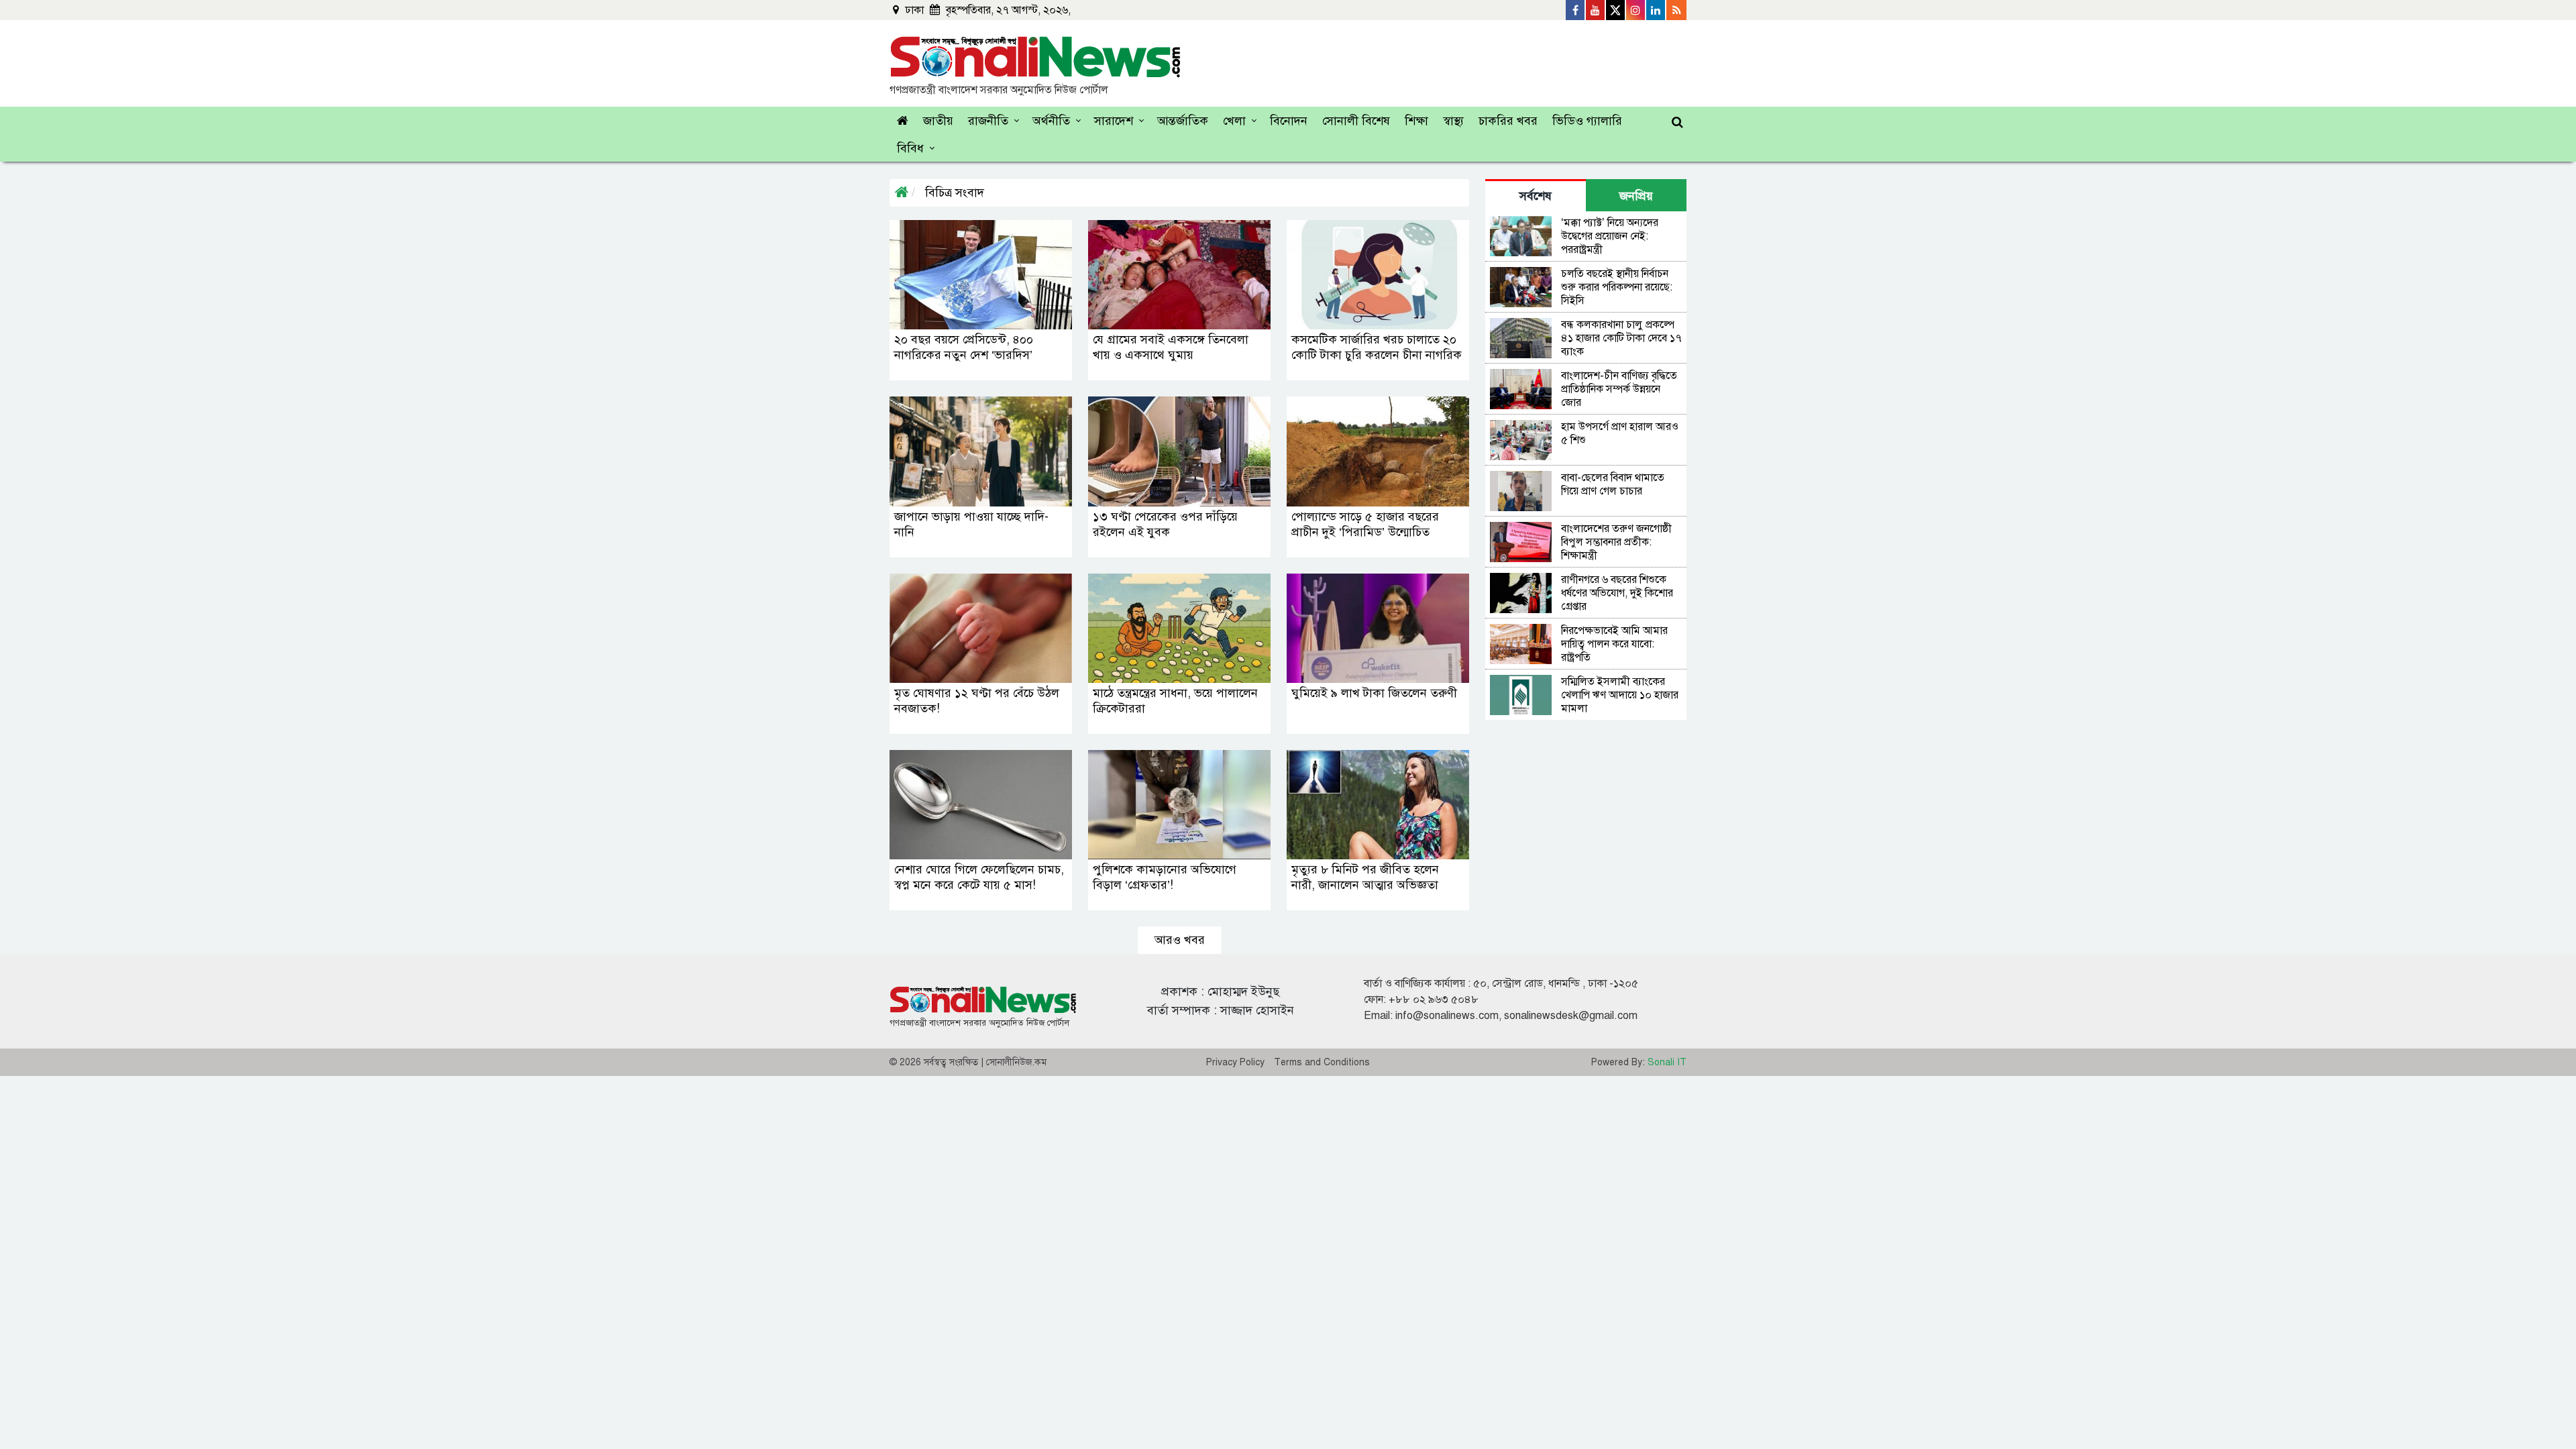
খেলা (1234, 121)
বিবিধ (910, 148)
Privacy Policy (1235, 1062)
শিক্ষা (1416, 121)
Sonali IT (1667, 1062)
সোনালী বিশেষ (1356, 121)
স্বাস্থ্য (1453, 121)
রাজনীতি (988, 121)
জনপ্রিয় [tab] (1636, 196)
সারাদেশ (1114, 121)
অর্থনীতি (1051, 121)
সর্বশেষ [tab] (1536, 196)
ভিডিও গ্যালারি (1587, 121)
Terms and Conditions (1322, 1062)
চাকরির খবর (1508, 121)
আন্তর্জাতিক (1183, 121)
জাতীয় (938, 121)
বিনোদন (1289, 121)
